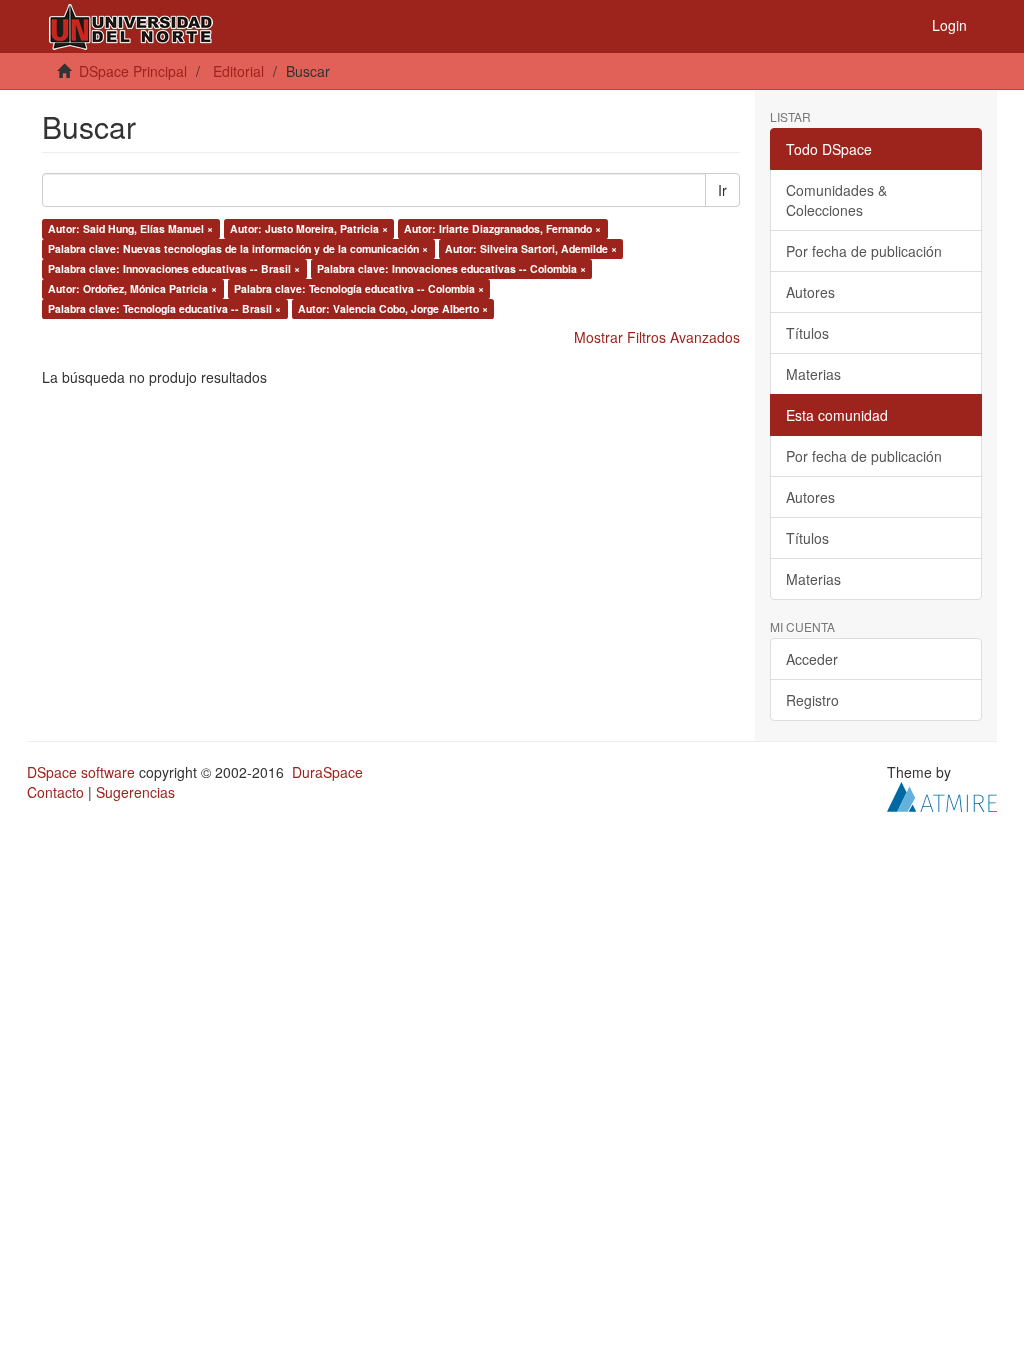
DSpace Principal (133, 71)
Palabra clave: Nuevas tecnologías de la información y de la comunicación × (238, 248)
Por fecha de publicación (864, 251)
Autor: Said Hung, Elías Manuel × (130, 228)
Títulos (807, 333)
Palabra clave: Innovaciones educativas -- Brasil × (174, 268)
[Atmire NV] (942, 795)
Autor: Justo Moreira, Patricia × (309, 228)
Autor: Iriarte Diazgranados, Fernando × (502, 228)
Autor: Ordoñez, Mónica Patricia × (132, 288)
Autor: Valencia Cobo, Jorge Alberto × (393, 308)
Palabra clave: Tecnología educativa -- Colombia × (359, 288)
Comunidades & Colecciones (836, 200)
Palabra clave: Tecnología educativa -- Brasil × (164, 308)
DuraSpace (327, 772)
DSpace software (81, 772)
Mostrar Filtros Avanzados (657, 337)
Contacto (55, 792)
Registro (812, 700)
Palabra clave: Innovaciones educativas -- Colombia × (451, 268)
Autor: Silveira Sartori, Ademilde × (531, 248)
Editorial (238, 71)
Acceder (812, 659)
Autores (810, 292)
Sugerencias (135, 792)
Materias (813, 374)
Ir (722, 190)
